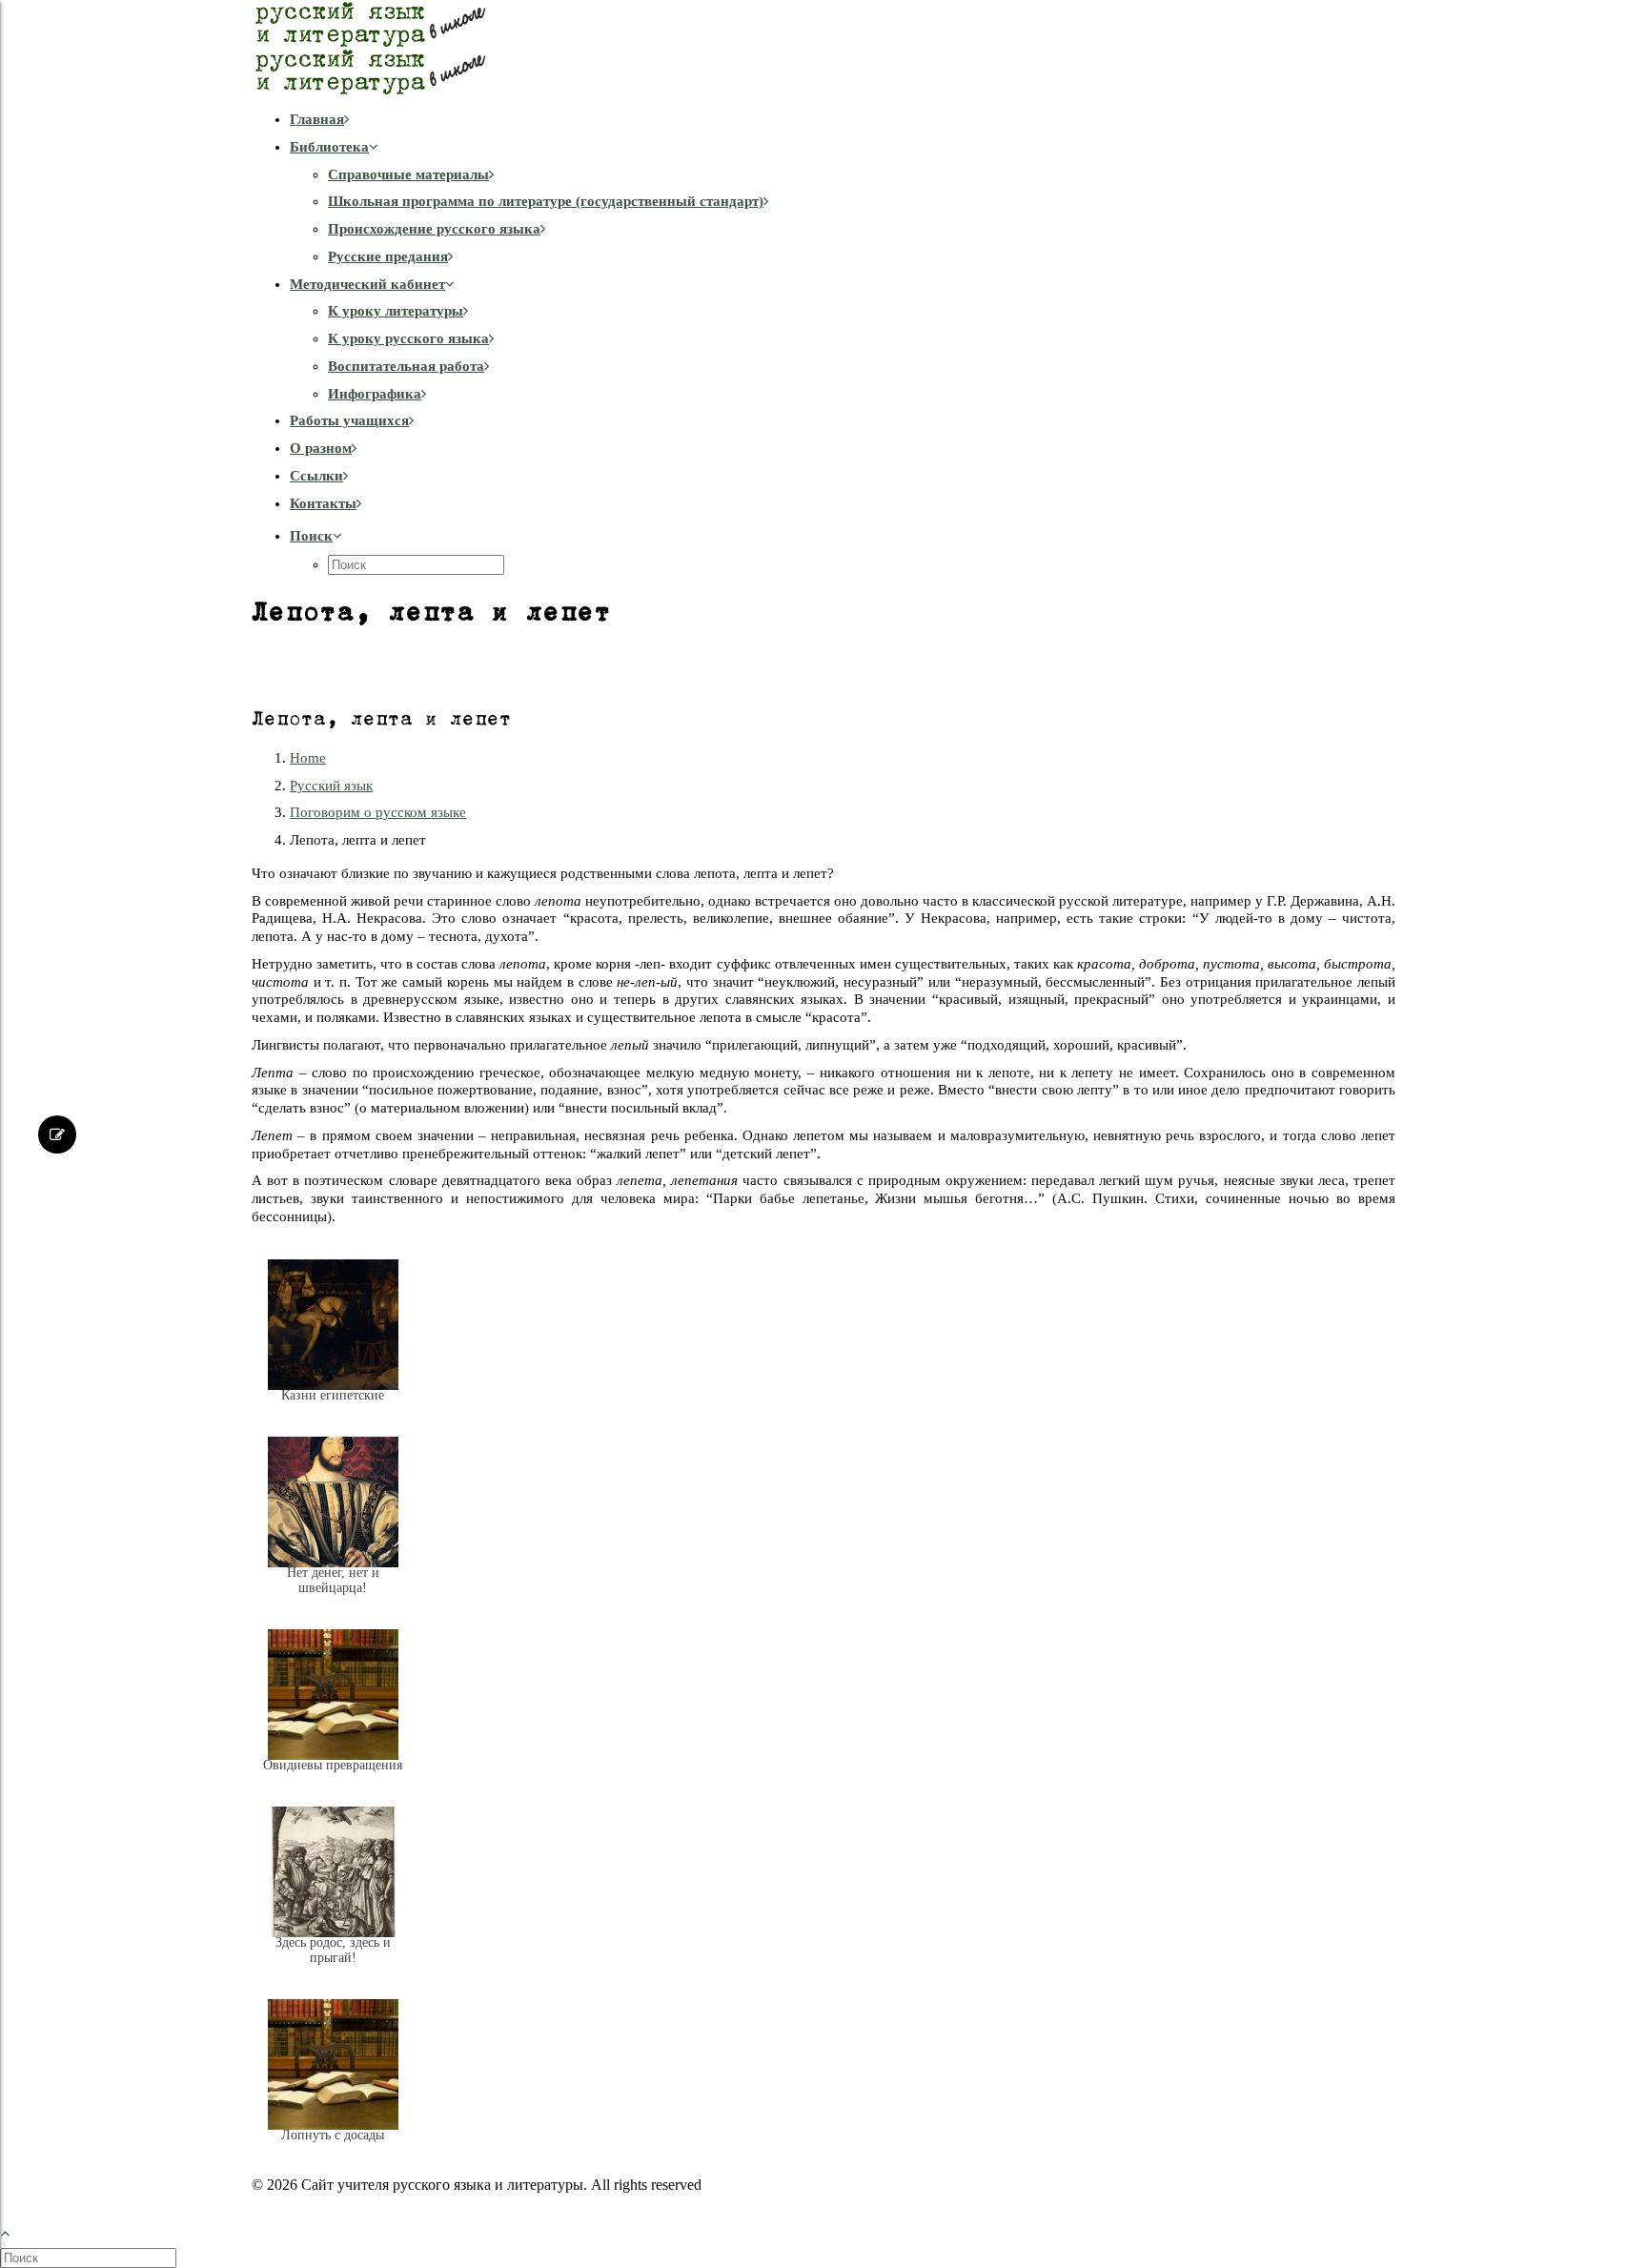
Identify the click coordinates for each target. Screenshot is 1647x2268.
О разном (321, 448)
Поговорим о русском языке (378, 812)
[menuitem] (843, 120)
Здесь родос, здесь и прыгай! (333, 1950)
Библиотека (329, 147)
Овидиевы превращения (333, 1765)
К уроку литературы (396, 311)
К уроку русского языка (408, 338)
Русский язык (331, 786)
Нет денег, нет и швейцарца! (333, 1580)
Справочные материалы (408, 174)
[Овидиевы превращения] (333, 1780)
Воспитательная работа (406, 366)
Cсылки (316, 476)
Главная (317, 119)
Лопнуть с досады (333, 2135)
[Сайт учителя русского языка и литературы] (823, 48)
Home (308, 758)
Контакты (323, 503)
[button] (316, 536)
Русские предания (388, 256)
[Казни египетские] (333, 1410)
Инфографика (375, 394)
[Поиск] (90, 2258)
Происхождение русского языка (434, 229)
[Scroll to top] (15, 2230)
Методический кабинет (367, 284)
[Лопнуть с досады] (333, 2150)
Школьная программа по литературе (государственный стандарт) (546, 201)
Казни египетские (333, 1395)
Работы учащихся (349, 420)
